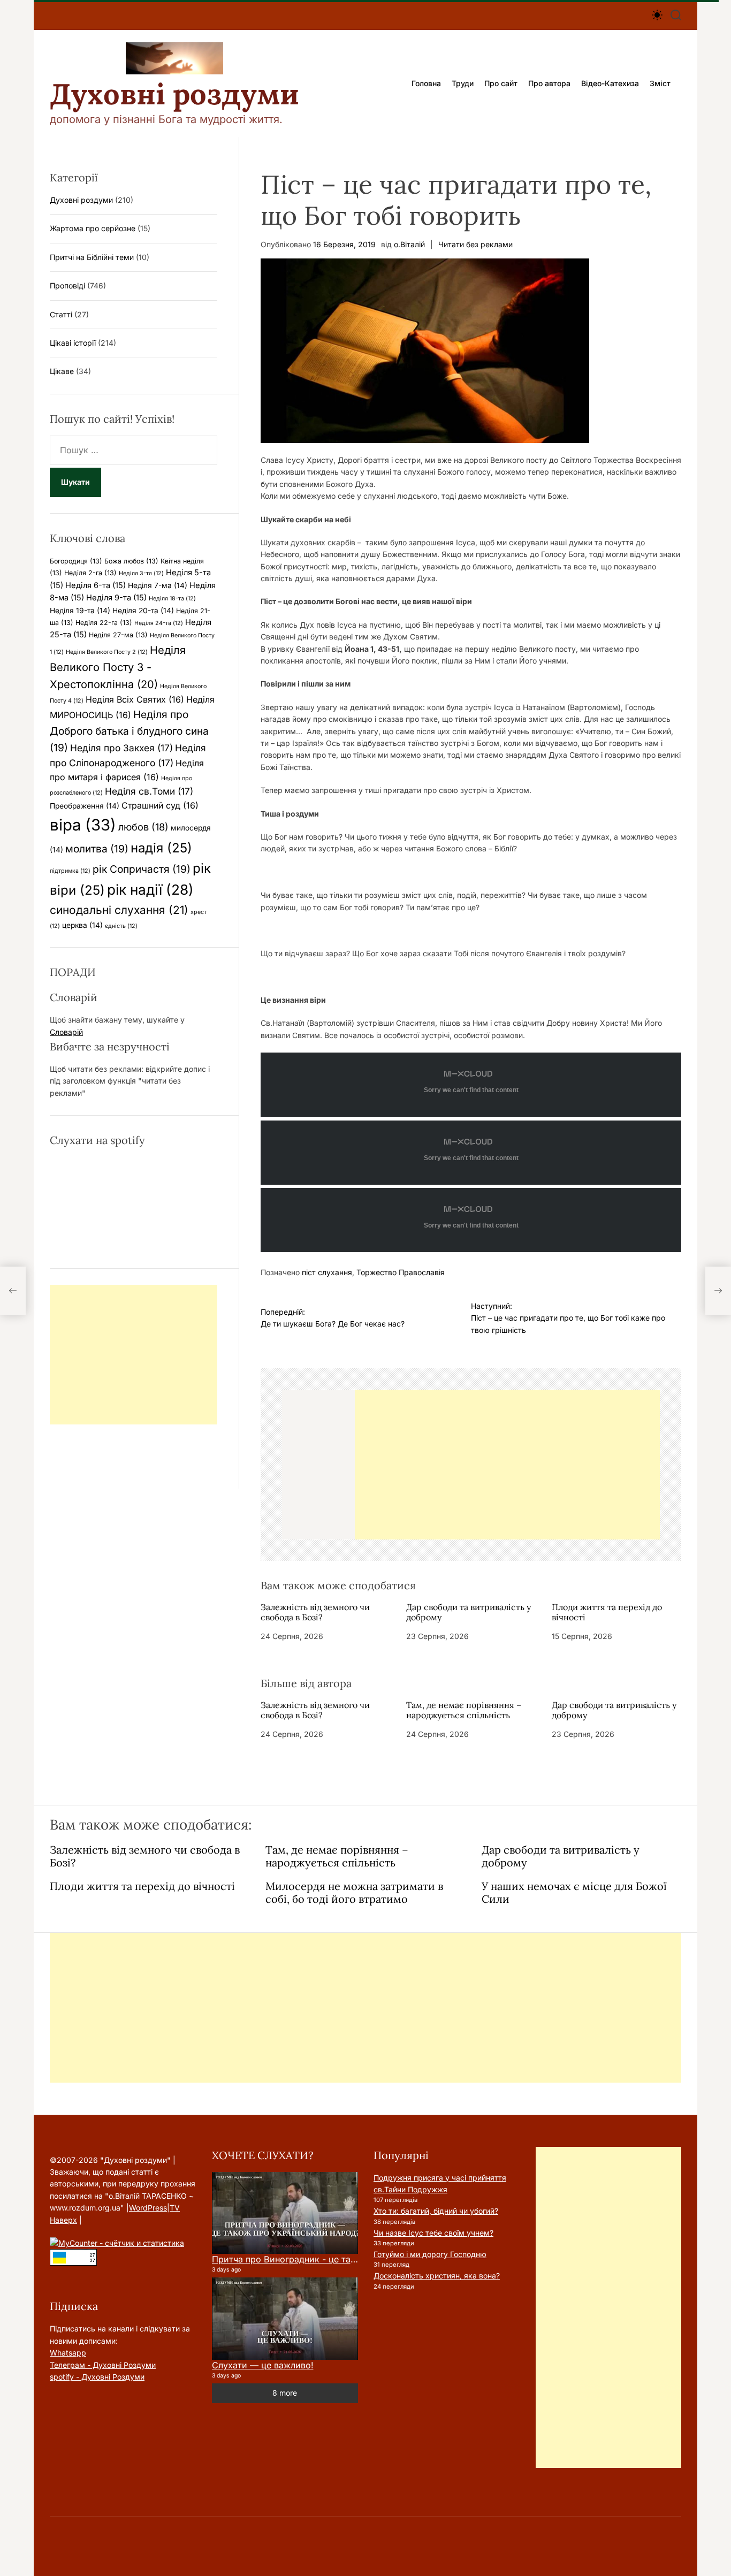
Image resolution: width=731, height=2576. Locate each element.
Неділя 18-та (172, 599)
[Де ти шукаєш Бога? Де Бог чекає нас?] (13, 1291)
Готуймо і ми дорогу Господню (430, 2254)
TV (175, 2208)
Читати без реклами (475, 244)
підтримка (70, 871)
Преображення (85, 806)
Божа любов (131, 561)
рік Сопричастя (142, 869)
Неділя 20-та (143, 611)
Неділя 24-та (159, 623)
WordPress (148, 2208)
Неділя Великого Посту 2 (107, 652)
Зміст (660, 83)
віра (83, 825)
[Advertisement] (507, 1465)
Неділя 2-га (90, 573)
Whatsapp (68, 2353)
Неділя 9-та (116, 598)
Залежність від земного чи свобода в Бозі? (315, 1612)
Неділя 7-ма (158, 585)
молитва (97, 849)
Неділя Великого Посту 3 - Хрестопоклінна (118, 667)
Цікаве (62, 371)
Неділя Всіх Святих (135, 699)
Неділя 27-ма (118, 635)
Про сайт (501, 83)
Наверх (63, 2220)
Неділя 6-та (96, 585)
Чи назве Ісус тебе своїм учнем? (433, 2233)
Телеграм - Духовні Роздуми (103, 2365)
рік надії (150, 890)
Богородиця (76, 561)
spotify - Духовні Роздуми (97, 2377)
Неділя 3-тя (141, 573)
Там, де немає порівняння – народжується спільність (464, 1710)
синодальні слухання (119, 910)
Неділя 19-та (80, 611)
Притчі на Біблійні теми (92, 257)
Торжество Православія (401, 1272)
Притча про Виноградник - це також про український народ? (343, 2259)
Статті (61, 314)
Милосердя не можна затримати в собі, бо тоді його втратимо (354, 1892)
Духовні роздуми (174, 94)
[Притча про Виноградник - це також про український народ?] (285, 2213)
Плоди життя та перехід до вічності (607, 1612)
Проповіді (67, 285)
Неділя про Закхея (121, 748)
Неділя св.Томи (149, 791)
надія (161, 848)
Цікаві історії (73, 343)
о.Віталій (409, 244)
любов (143, 827)
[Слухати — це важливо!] (285, 2319)
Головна (426, 83)
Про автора (549, 83)
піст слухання (327, 1272)
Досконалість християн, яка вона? (437, 2276)
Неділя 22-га (104, 623)
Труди (463, 83)
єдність (121, 926)
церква (82, 925)
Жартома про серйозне (93, 228)
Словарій (66, 1032)
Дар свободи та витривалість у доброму (469, 1612)
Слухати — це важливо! (263, 2365)
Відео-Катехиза (610, 83)
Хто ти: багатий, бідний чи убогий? (436, 2211)
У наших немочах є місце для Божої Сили (574, 1892)
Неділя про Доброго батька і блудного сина (129, 731)
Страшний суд (160, 805)
